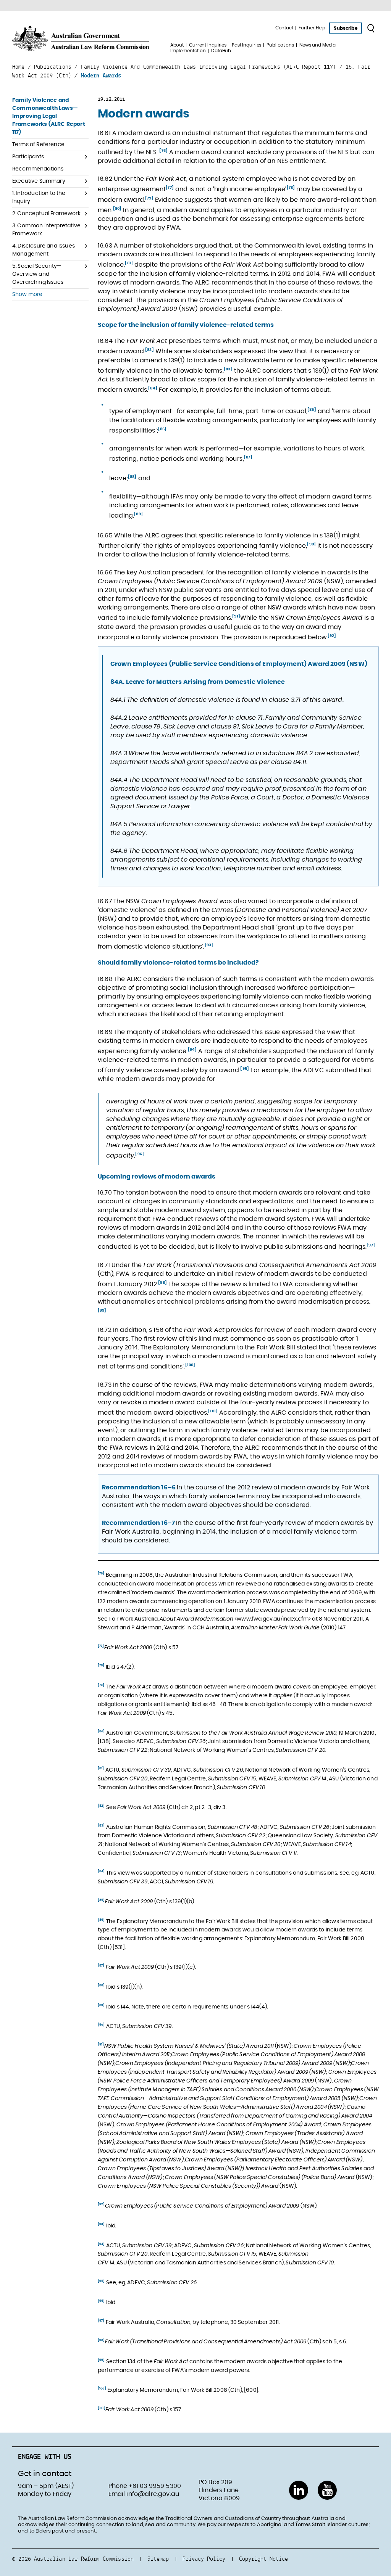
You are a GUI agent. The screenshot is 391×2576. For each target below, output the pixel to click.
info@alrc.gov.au (153, 2494)
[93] (209, 945)
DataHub (221, 51)
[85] (312, 410)
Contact (284, 28)
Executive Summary (39, 181)
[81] (129, 263)
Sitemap (158, 2559)
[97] (371, 1245)
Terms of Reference (38, 145)
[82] (149, 350)
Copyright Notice (263, 2559)
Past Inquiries (246, 45)
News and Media (317, 45)
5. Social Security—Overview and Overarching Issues (38, 274)
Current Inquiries (208, 45)
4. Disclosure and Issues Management (44, 250)
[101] (213, 1411)
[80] (117, 209)
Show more (27, 294)
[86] (162, 429)
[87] (248, 457)
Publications (280, 45)
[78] (291, 188)
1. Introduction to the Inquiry (39, 197)
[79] (149, 198)
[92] (332, 636)
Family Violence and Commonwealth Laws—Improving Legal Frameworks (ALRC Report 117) (49, 116)
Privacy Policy (204, 2559)
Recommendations (38, 169)
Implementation (188, 51)
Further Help (312, 28)
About (177, 45)
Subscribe (345, 28)
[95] (245, 1069)
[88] (132, 477)
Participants (28, 157)
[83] (228, 369)
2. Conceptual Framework (46, 214)
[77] (170, 188)
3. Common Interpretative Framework (46, 230)
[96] (140, 1154)
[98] (162, 1283)
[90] (311, 544)
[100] (190, 1365)
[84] (153, 388)
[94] (192, 1050)
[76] (163, 151)
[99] (102, 1311)
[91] (236, 616)
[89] (138, 514)
